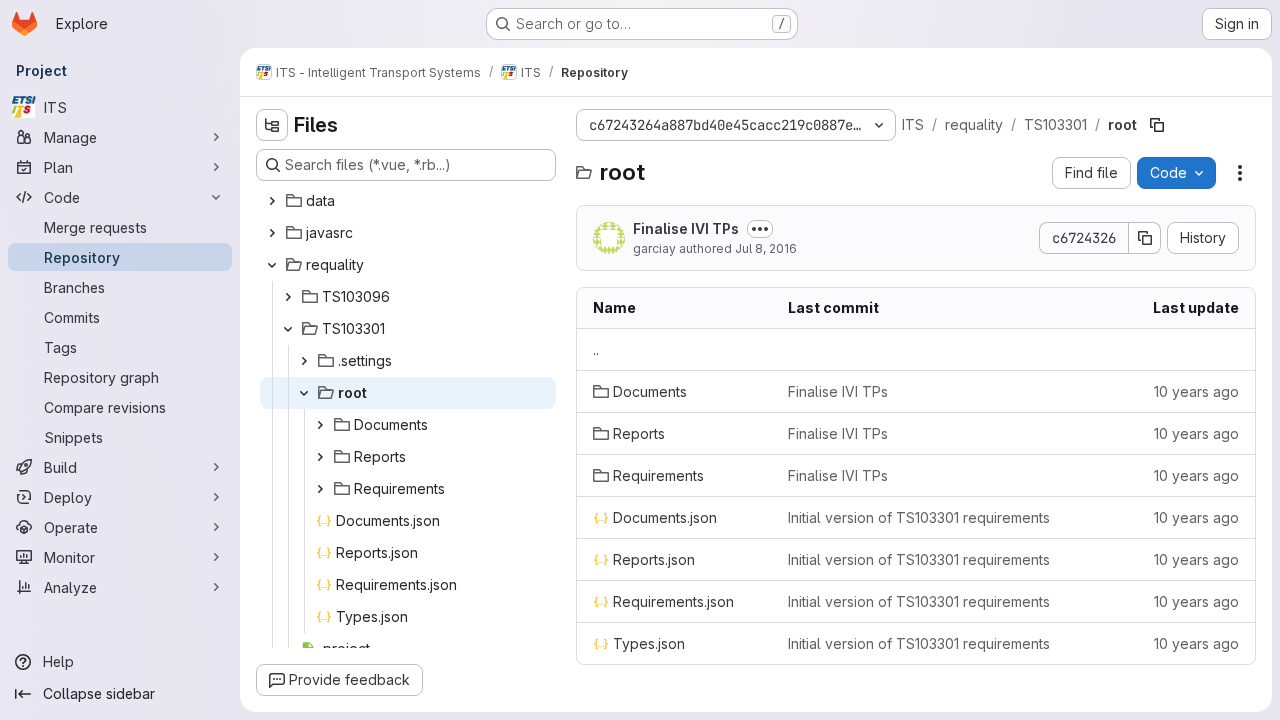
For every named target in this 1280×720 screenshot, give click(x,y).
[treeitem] (408, 201)
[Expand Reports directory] (320, 457)
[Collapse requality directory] (272, 265)
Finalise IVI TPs (686, 228)
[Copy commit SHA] (1145, 238)
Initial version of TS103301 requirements (919, 517)
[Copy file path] (1157, 125)
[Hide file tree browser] (272, 125)
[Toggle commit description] (760, 229)
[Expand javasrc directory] (272, 233)
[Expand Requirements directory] (320, 489)
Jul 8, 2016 (766, 248)
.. (596, 349)
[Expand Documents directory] (320, 425)
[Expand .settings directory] (304, 361)
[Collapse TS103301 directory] (288, 329)
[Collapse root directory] (304, 393)
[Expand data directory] (272, 201)
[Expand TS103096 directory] (288, 297)
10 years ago (1196, 391)
